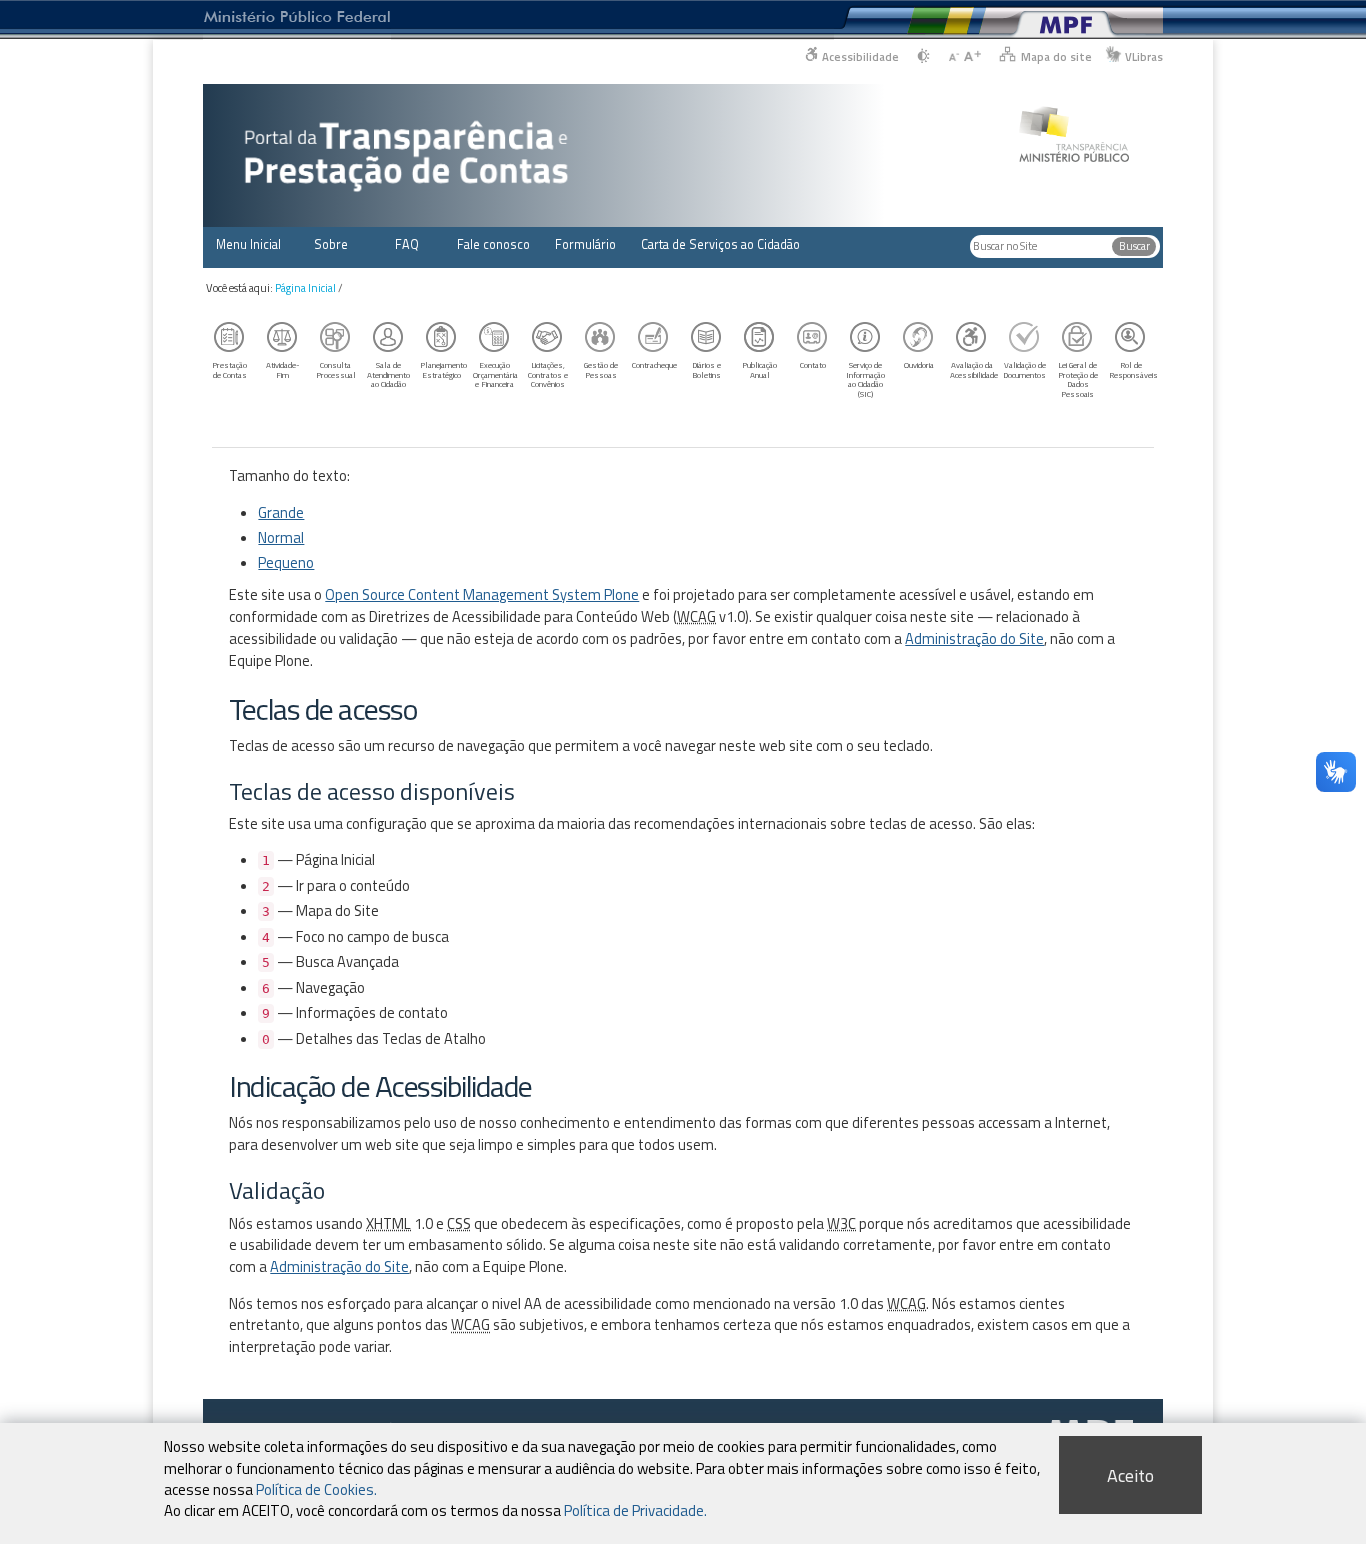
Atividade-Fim (283, 369)
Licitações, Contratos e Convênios (548, 374)
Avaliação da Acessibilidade (974, 369)
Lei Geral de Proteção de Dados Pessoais (1078, 379)
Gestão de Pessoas (601, 369)
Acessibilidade (860, 56)
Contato (813, 364)
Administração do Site (974, 639)
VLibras (1144, 56)
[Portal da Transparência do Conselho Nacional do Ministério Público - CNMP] (1074, 123)
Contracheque (654, 364)
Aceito (1130, 1475)
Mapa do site (1056, 56)
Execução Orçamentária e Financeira (495, 374)
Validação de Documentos (1024, 369)
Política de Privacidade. (635, 1509)
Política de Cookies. (316, 1488)
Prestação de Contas (229, 369)
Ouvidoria (919, 364)
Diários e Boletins (706, 369)
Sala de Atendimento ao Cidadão (388, 374)
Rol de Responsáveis (1133, 369)
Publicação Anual (759, 369)
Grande (281, 513)
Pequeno (286, 563)
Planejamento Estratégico (443, 369)
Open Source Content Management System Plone (482, 595)
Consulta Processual (336, 369)
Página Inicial (305, 288)
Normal (281, 538)
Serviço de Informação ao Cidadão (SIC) (865, 379)
